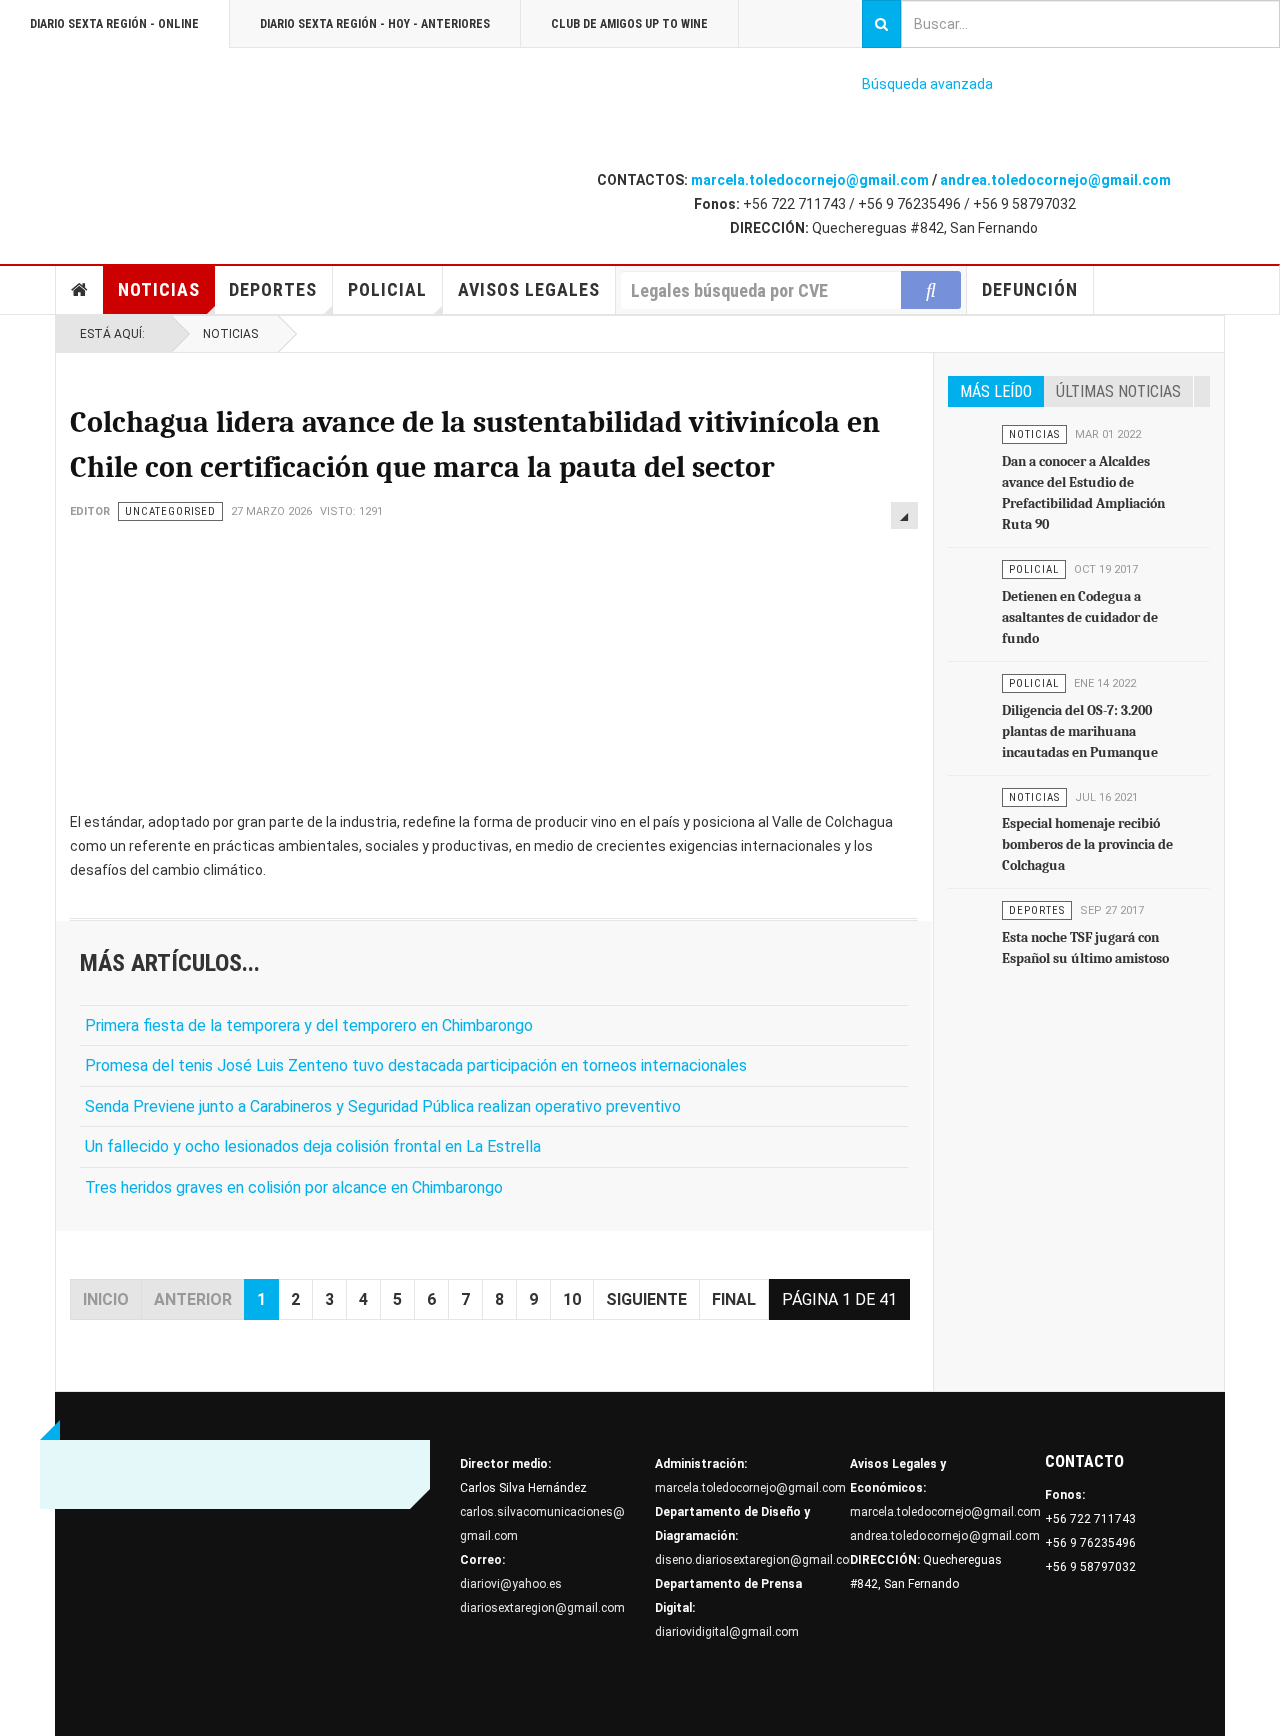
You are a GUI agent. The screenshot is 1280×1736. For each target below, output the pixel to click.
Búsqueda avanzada (927, 84)
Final (734, 1299)
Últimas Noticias (1118, 391)
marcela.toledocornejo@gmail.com (810, 180)
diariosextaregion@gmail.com (542, 1608)
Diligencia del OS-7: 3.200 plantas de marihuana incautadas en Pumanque (1080, 731)
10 (572, 1299)
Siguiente (646, 1299)
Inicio (80, 290)
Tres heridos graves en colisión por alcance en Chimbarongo (294, 1187)
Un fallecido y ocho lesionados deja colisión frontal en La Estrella (313, 1146)
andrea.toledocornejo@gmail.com (1055, 180)
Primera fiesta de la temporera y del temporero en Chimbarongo (309, 1025)
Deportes (273, 289)
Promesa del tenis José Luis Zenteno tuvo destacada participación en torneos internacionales (416, 1065)
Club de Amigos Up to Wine (629, 24)
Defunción (1030, 289)
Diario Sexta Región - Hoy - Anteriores (375, 24)
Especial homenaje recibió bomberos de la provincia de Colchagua (1087, 844)
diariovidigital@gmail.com (727, 1632)
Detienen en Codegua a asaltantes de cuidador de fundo (1080, 617)
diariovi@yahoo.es (511, 1584)
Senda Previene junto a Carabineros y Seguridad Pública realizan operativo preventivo (383, 1106)
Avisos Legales (529, 289)
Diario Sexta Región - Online (114, 24)
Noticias (159, 289)
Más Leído (996, 391)
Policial (387, 289)
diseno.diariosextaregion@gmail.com (757, 1560)
